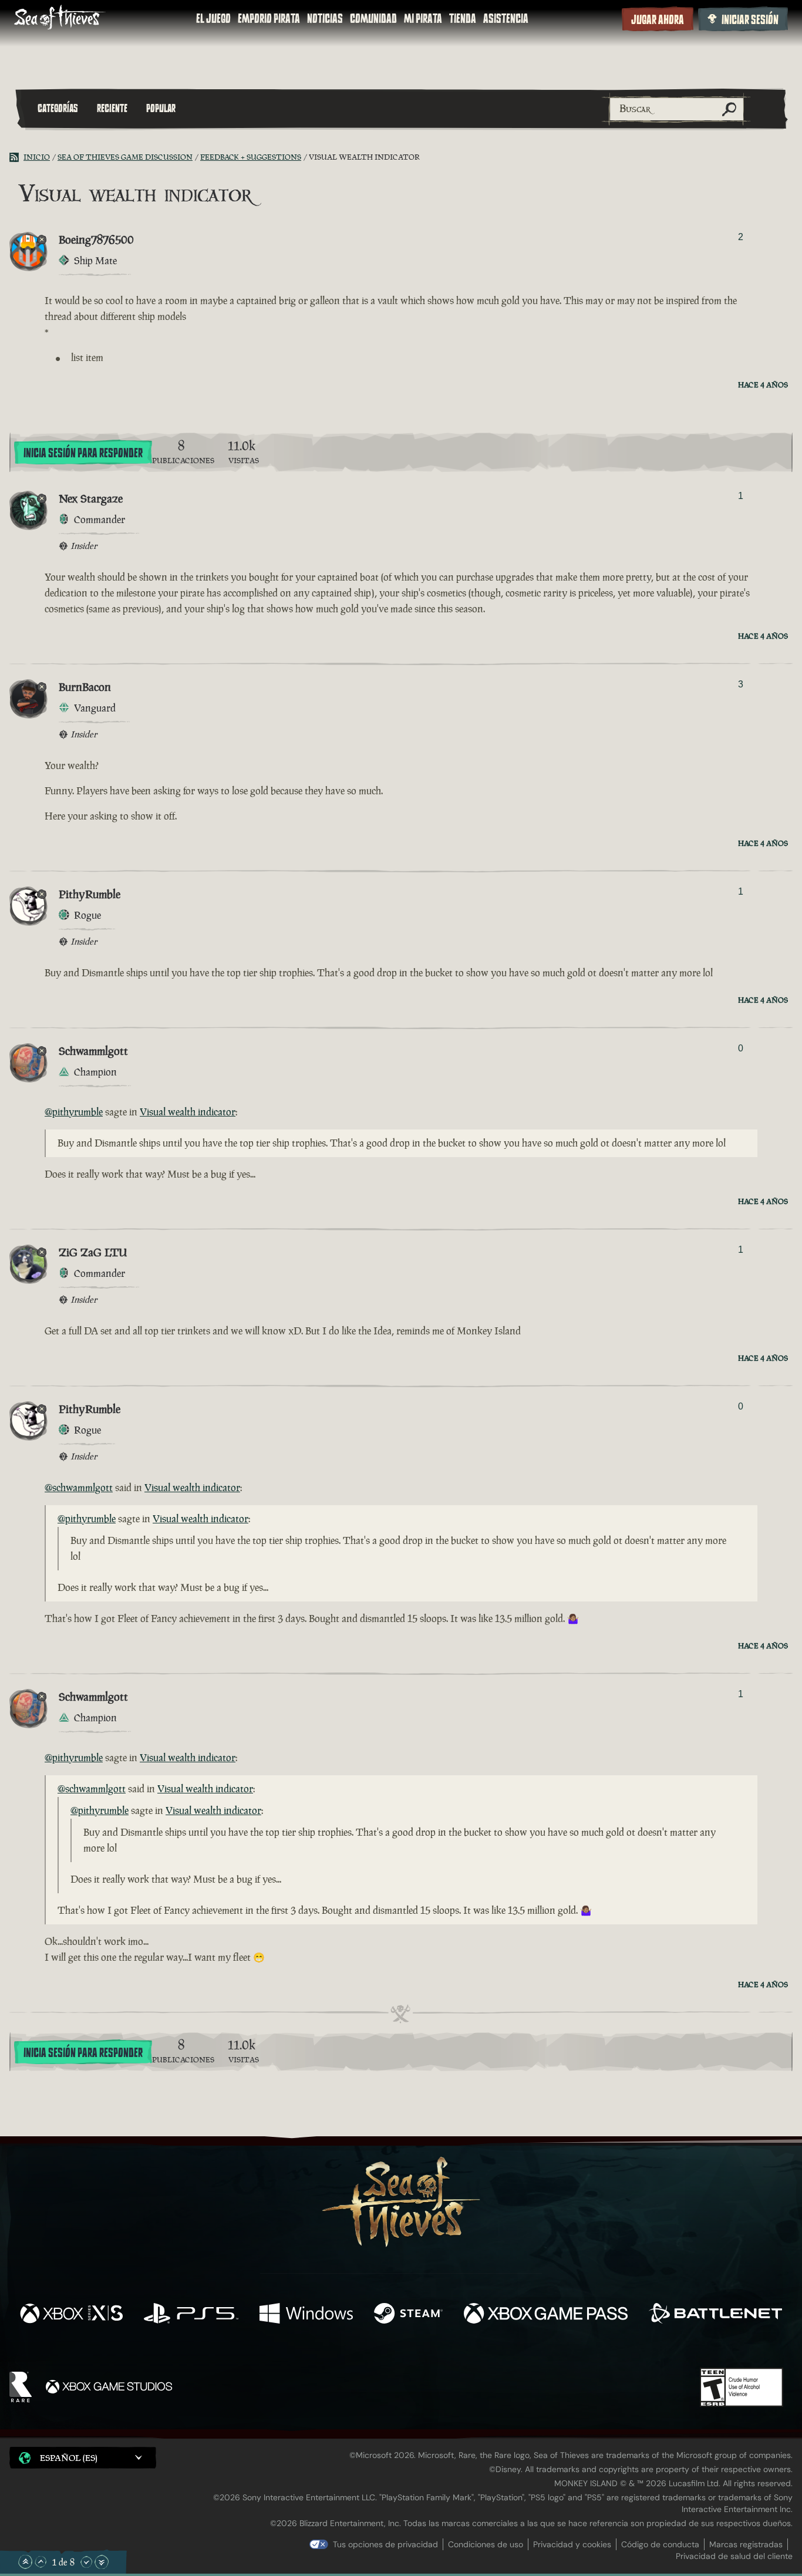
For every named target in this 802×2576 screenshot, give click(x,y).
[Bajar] (86, 2562)
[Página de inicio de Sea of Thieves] (60, 18)
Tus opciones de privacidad (385, 2544)
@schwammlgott (79, 1488)
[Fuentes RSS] (16, 157)
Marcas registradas (746, 2544)
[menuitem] (213, 19)
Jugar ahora (658, 20)
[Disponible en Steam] (408, 2315)
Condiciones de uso (486, 2544)
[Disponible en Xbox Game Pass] (546, 2315)
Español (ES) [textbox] (69, 2458)
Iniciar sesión (750, 20)
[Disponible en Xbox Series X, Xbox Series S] (71, 2315)
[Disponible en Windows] (306, 2315)
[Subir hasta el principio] (25, 2562)
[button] (83, 2458)
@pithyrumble (74, 1112)
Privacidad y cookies (572, 2544)
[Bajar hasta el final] (102, 2562)
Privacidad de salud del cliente (734, 2556)
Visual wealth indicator (188, 1112)
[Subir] (41, 2562)
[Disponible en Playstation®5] (191, 2315)
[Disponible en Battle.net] (715, 2315)
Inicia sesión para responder (83, 453)
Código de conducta (660, 2544)
